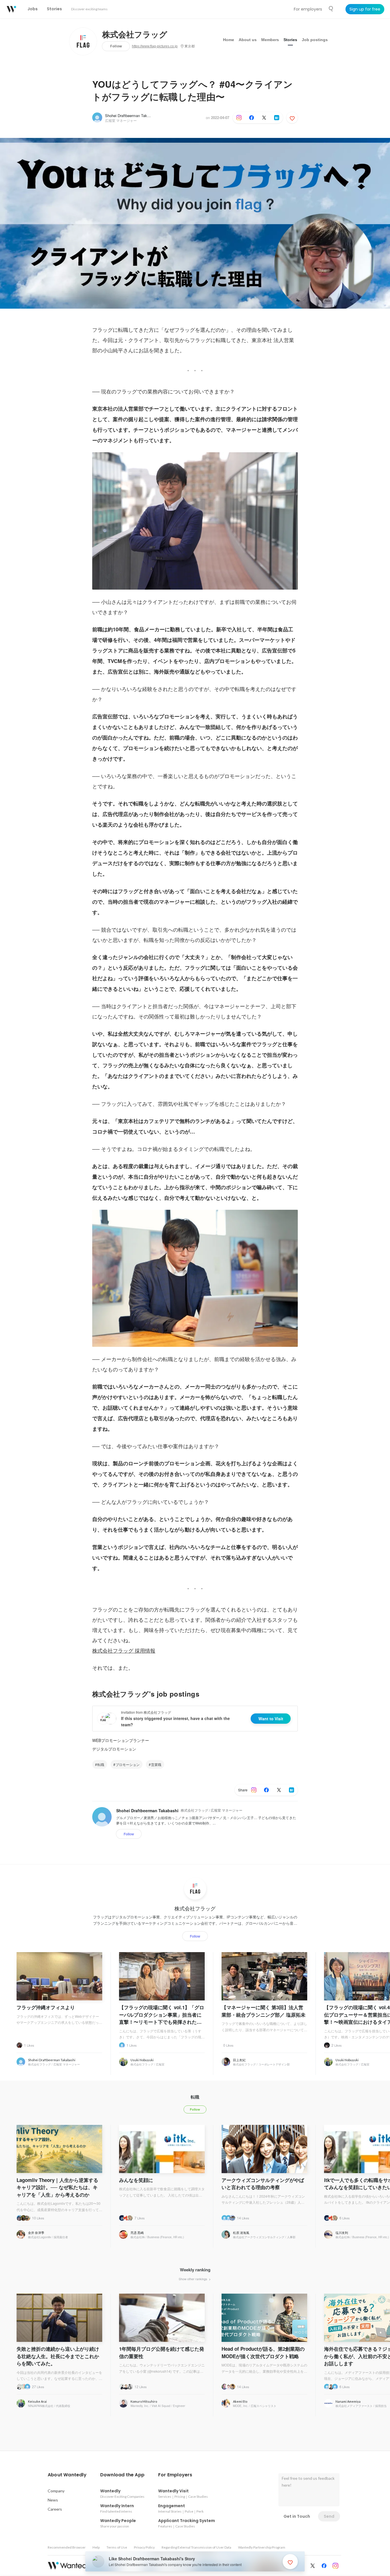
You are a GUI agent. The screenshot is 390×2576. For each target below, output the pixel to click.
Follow (116, 46)
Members (270, 40)
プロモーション (128, 1764)
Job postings (315, 40)
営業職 (156, 1764)
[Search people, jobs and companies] (331, 9)
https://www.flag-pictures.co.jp (155, 46)
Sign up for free (365, 9)
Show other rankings (193, 2279)
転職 (101, 1764)
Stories (290, 40)
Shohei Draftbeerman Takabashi (131, 115)
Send (329, 2516)
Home (229, 40)
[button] (67, 2475)
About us (248, 40)
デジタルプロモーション (114, 1749)
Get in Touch (297, 2516)
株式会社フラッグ (135, 35)
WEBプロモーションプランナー (121, 1740)
